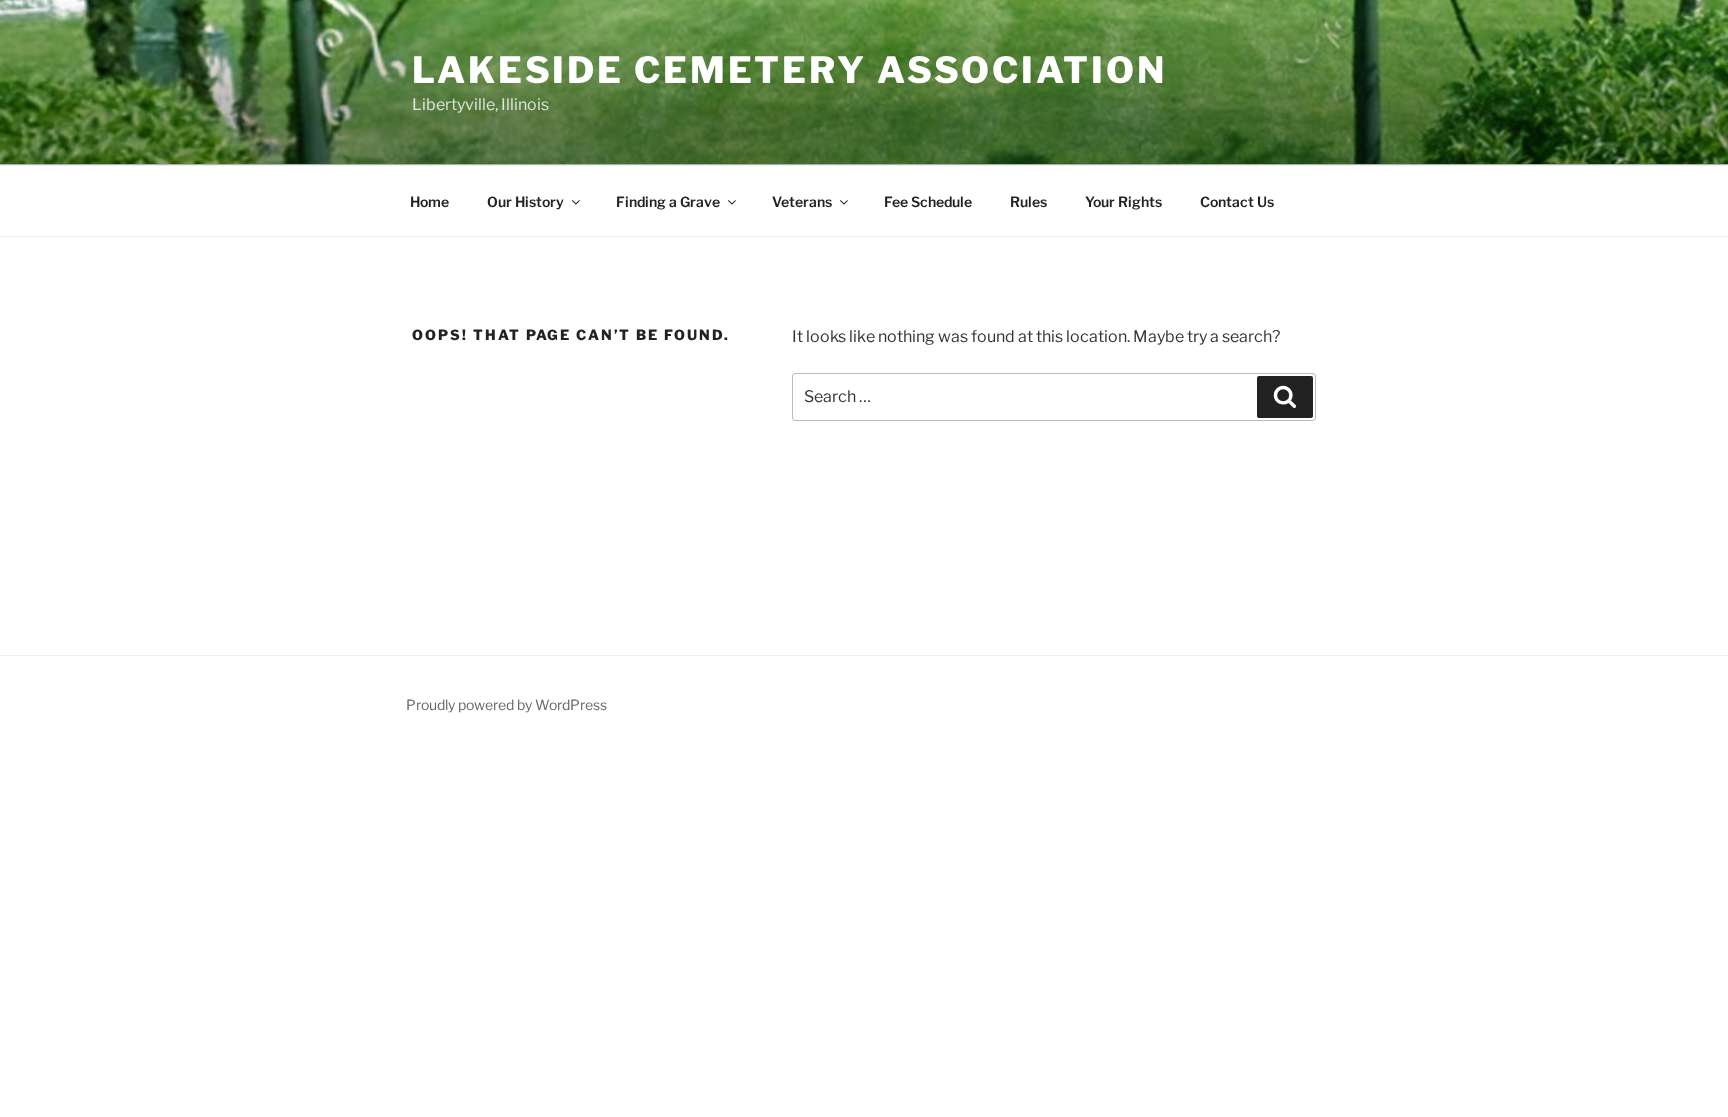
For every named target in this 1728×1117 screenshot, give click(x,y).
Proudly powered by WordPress (506, 704)
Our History (525, 201)
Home (429, 201)
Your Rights (1123, 201)
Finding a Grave (668, 201)
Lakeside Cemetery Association (789, 70)
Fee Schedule (928, 201)
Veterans (802, 201)
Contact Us (1237, 201)
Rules (1028, 201)
